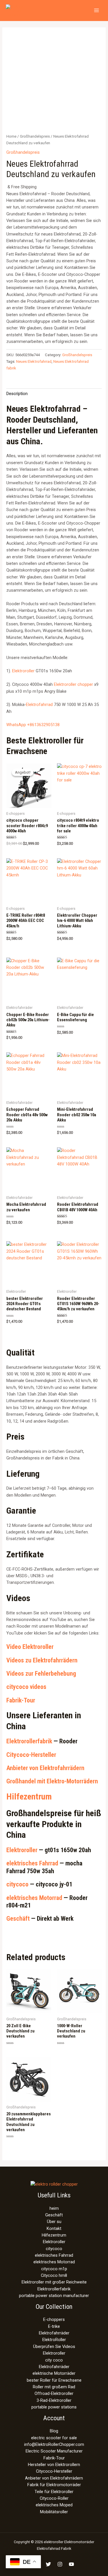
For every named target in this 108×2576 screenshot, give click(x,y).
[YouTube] (71, 2564)
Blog (54, 2431)
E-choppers (54, 2319)
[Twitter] (48, 2564)
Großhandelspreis (35, 136)
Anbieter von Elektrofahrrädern (45, 1768)
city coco (54, 2360)
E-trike (54, 2326)
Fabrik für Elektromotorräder (54, 2485)
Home (11, 136)
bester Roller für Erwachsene (54, 2380)
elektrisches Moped (54, 2505)
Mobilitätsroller (54, 2512)
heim (54, 2208)
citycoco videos (26, 1687)
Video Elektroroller (30, 1647)
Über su (54, 2222)
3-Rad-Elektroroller (54, 2400)
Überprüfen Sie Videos (54, 2347)
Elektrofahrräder (54, 2333)
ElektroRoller (54, 2340)
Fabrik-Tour (21, 1700)
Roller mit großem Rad (54, 2387)
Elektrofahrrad (39, 705)
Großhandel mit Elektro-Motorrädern (52, 1781)
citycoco (17, 1884)
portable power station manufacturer (54, 2296)
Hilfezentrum (29, 1796)
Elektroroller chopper (73, 684)
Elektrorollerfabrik (29, 1741)
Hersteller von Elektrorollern (54, 2465)
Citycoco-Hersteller (31, 1755)
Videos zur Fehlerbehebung (41, 1674)
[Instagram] (60, 2564)
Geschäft (18, 1919)
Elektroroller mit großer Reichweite (54, 2282)
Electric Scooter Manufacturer (54, 2451)
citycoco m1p (54, 2269)
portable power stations (54, 2407)
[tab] (54, 394)
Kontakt (54, 2228)
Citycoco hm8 (54, 2275)
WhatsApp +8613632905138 (33, 725)
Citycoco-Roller (54, 2498)
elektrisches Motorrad (34, 1898)
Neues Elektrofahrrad (34, 361)
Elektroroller (23, 671)
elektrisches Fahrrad (32, 1863)
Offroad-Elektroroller (54, 2393)
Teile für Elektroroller (54, 2492)
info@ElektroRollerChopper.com (54, 2444)
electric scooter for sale (54, 2438)
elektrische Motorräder (54, 2373)
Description (17, 394)
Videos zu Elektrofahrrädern (42, 1660)
